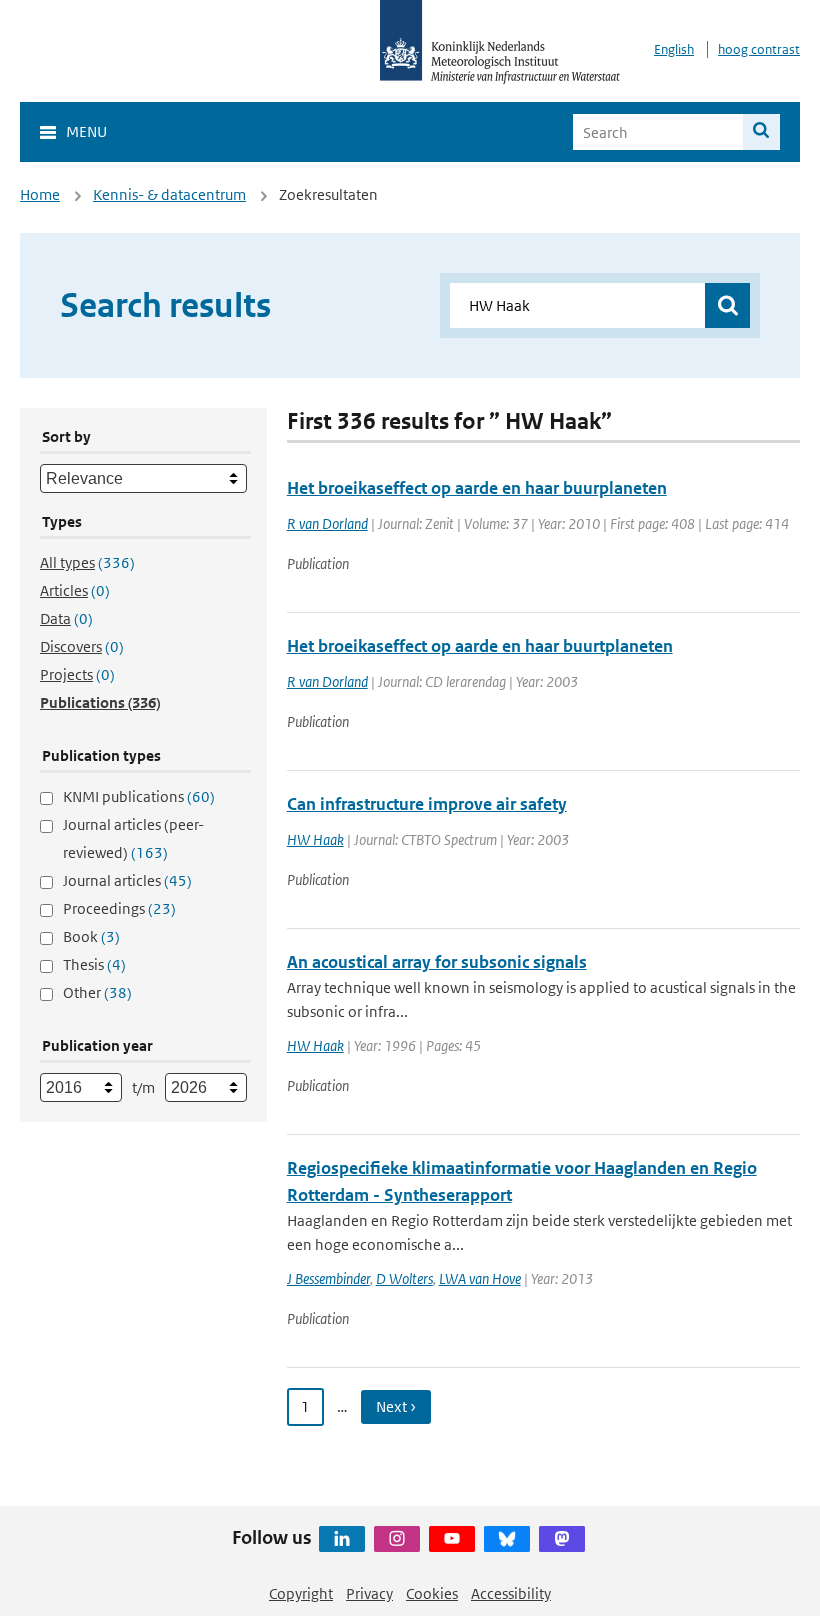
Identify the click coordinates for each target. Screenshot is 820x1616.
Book (91, 936)
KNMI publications (139, 796)
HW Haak (315, 839)
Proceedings (119, 908)
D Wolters (404, 1278)
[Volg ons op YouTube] (452, 1539)
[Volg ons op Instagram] (397, 1539)
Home (40, 194)
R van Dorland (327, 523)
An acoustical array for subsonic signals (437, 962)
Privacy (369, 1593)
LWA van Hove (480, 1278)
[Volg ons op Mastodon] (562, 1539)
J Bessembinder (328, 1278)
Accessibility (511, 1593)
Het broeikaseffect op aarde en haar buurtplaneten (480, 646)
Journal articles (127, 880)
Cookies (432, 1593)
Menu (86, 131)
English (674, 49)
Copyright (301, 1593)
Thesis (94, 964)
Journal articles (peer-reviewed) (133, 838)
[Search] (761, 132)
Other (97, 992)
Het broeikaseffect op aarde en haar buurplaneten (477, 488)
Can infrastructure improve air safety (427, 804)
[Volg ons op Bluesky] (507, 1539)
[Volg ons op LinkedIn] (342, 1539)
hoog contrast (759, 49)
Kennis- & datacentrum (169, 194)
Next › (396, 1406)
